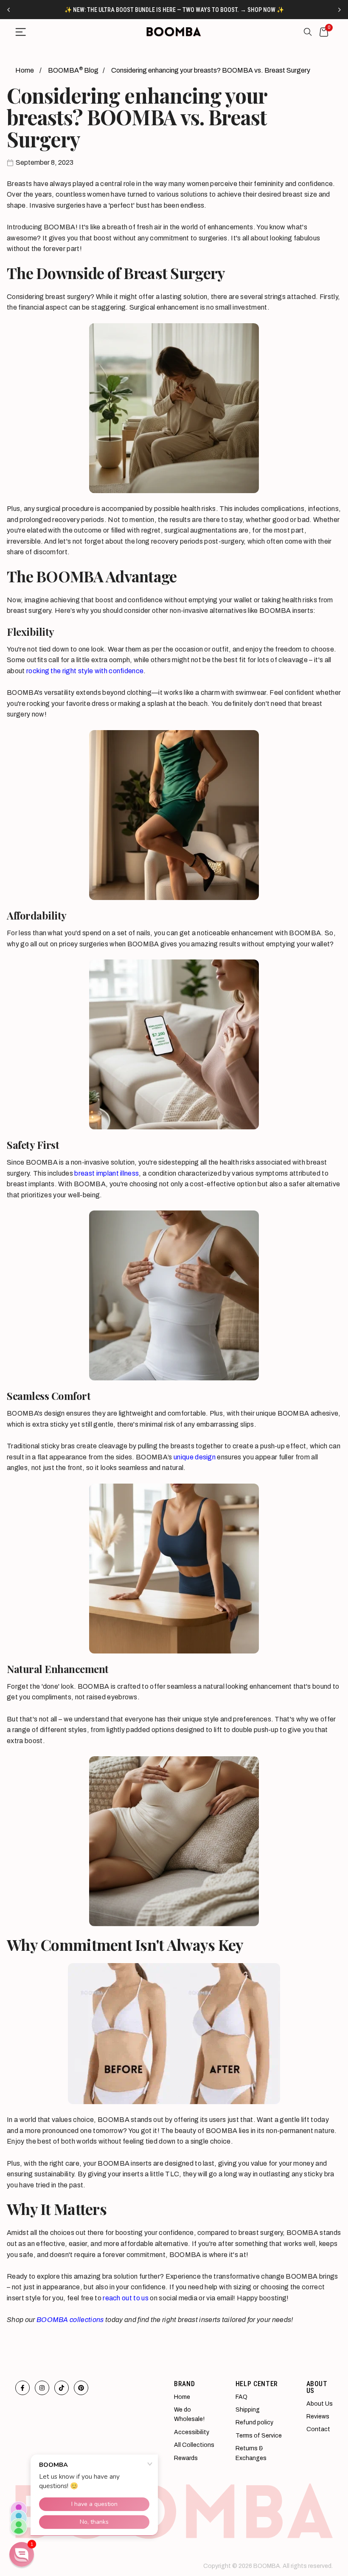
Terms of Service (259, 2436)
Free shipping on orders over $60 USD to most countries (174, 10)
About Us (320, 2404)
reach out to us (126, 2298)
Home (25, 70)
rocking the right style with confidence (85, 671)
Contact (318, 2429)
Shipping (248, 2410)
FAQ (241, 2397)
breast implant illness (107, 1173)
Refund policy (254, 2422)
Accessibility (192, 2432)
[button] (22, 2554)
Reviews (318, 2417)
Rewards (186, 2458)
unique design (195, 1457)
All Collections (194, 2445)
